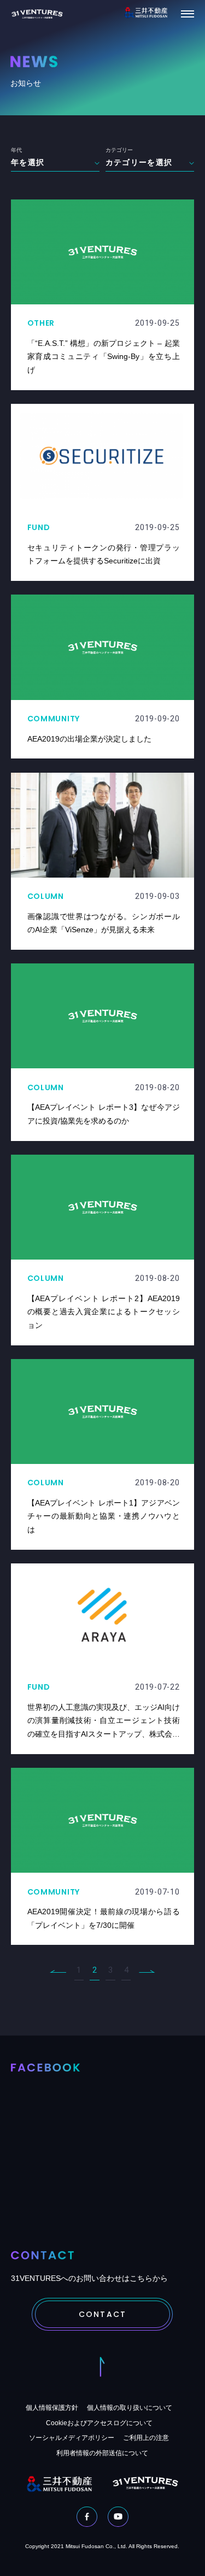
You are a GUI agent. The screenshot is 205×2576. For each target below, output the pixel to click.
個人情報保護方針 (52, 2408)
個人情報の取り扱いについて (130, 2408)
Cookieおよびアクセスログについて (99, 2423)
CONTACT (102, 2314)
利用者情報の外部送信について (102, 2453)
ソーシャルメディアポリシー (72, 2438)
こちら (141, 2278)
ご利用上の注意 (146, 2438)
